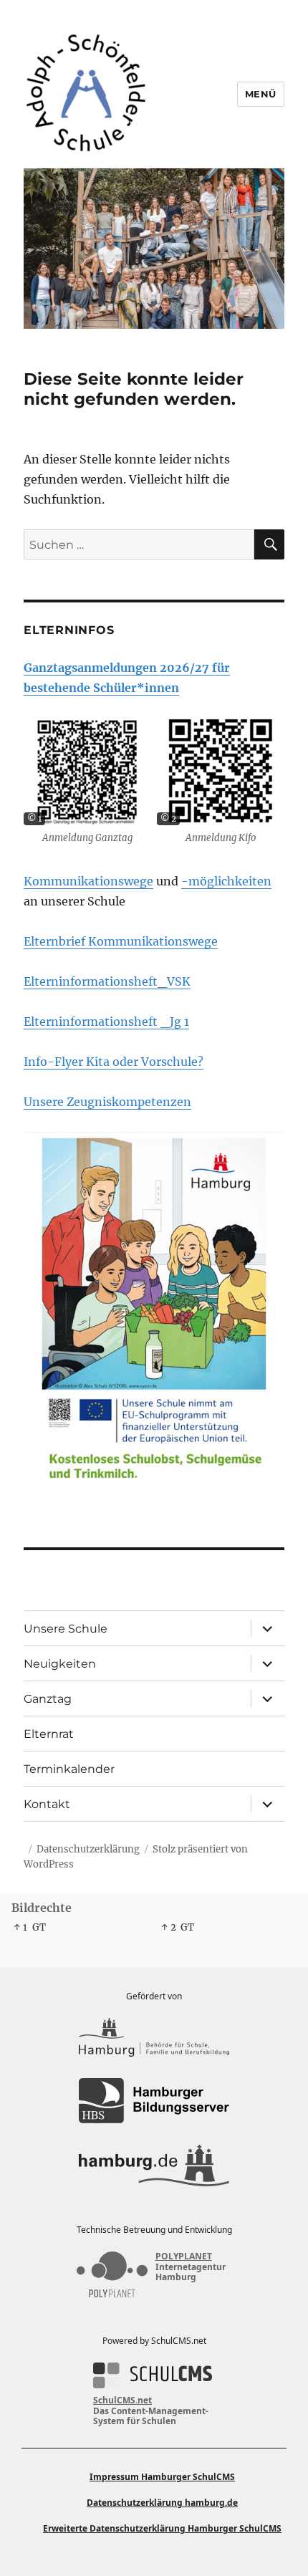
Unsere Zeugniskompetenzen (107, 1102)
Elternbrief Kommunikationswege (121, 941)
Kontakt (47, 1804)
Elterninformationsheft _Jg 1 (106, 1022)
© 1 (34, 818)
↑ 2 (169, 1927)
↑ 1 (20, 1927)
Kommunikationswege (88, 881)
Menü (261, 94)
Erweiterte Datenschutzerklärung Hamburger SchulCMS (162, 2528)
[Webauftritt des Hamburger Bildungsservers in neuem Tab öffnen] (154, 2101)
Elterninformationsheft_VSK (107, 981)
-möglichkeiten (226, 881)
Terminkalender (69, 1769)
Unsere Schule (66, 1629)
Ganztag (48, 1699)
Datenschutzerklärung (88, 1849)
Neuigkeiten (60, 1664)
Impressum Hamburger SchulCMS (162, 2477)
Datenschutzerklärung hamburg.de (162, 2503)
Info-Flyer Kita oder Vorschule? (114, 1062)
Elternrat (49, 1734)
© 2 (168, 818)
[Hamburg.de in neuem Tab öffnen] (154, 2166)
